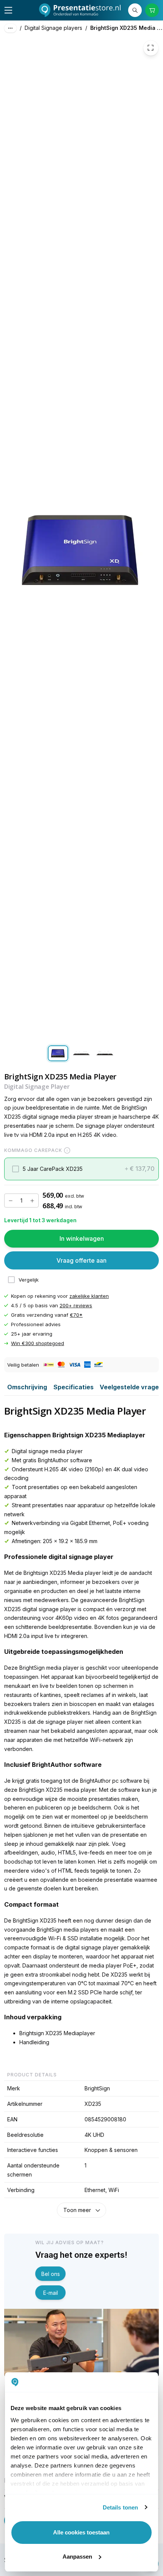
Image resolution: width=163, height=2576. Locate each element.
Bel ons (51, 2274)
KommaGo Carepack (33, 1151)
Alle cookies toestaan (81, 2532)
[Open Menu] (8, 10)
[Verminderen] (11, 1201)
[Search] (135, 10)
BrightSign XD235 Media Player (127, 28)
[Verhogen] (32, 1201)
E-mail (51, 2293)
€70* (76, 1315)
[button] (82, 1169)
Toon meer (77, 2210)
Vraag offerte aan (81, 1260)
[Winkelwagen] (152, 10)
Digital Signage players (53, 28)
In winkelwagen (82, 1238)
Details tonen (120, 2507)
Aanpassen (77, 2557)
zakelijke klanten (89, 1296)
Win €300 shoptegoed (38, 1344)
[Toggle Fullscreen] (151, 48)
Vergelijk (29, 1280)
